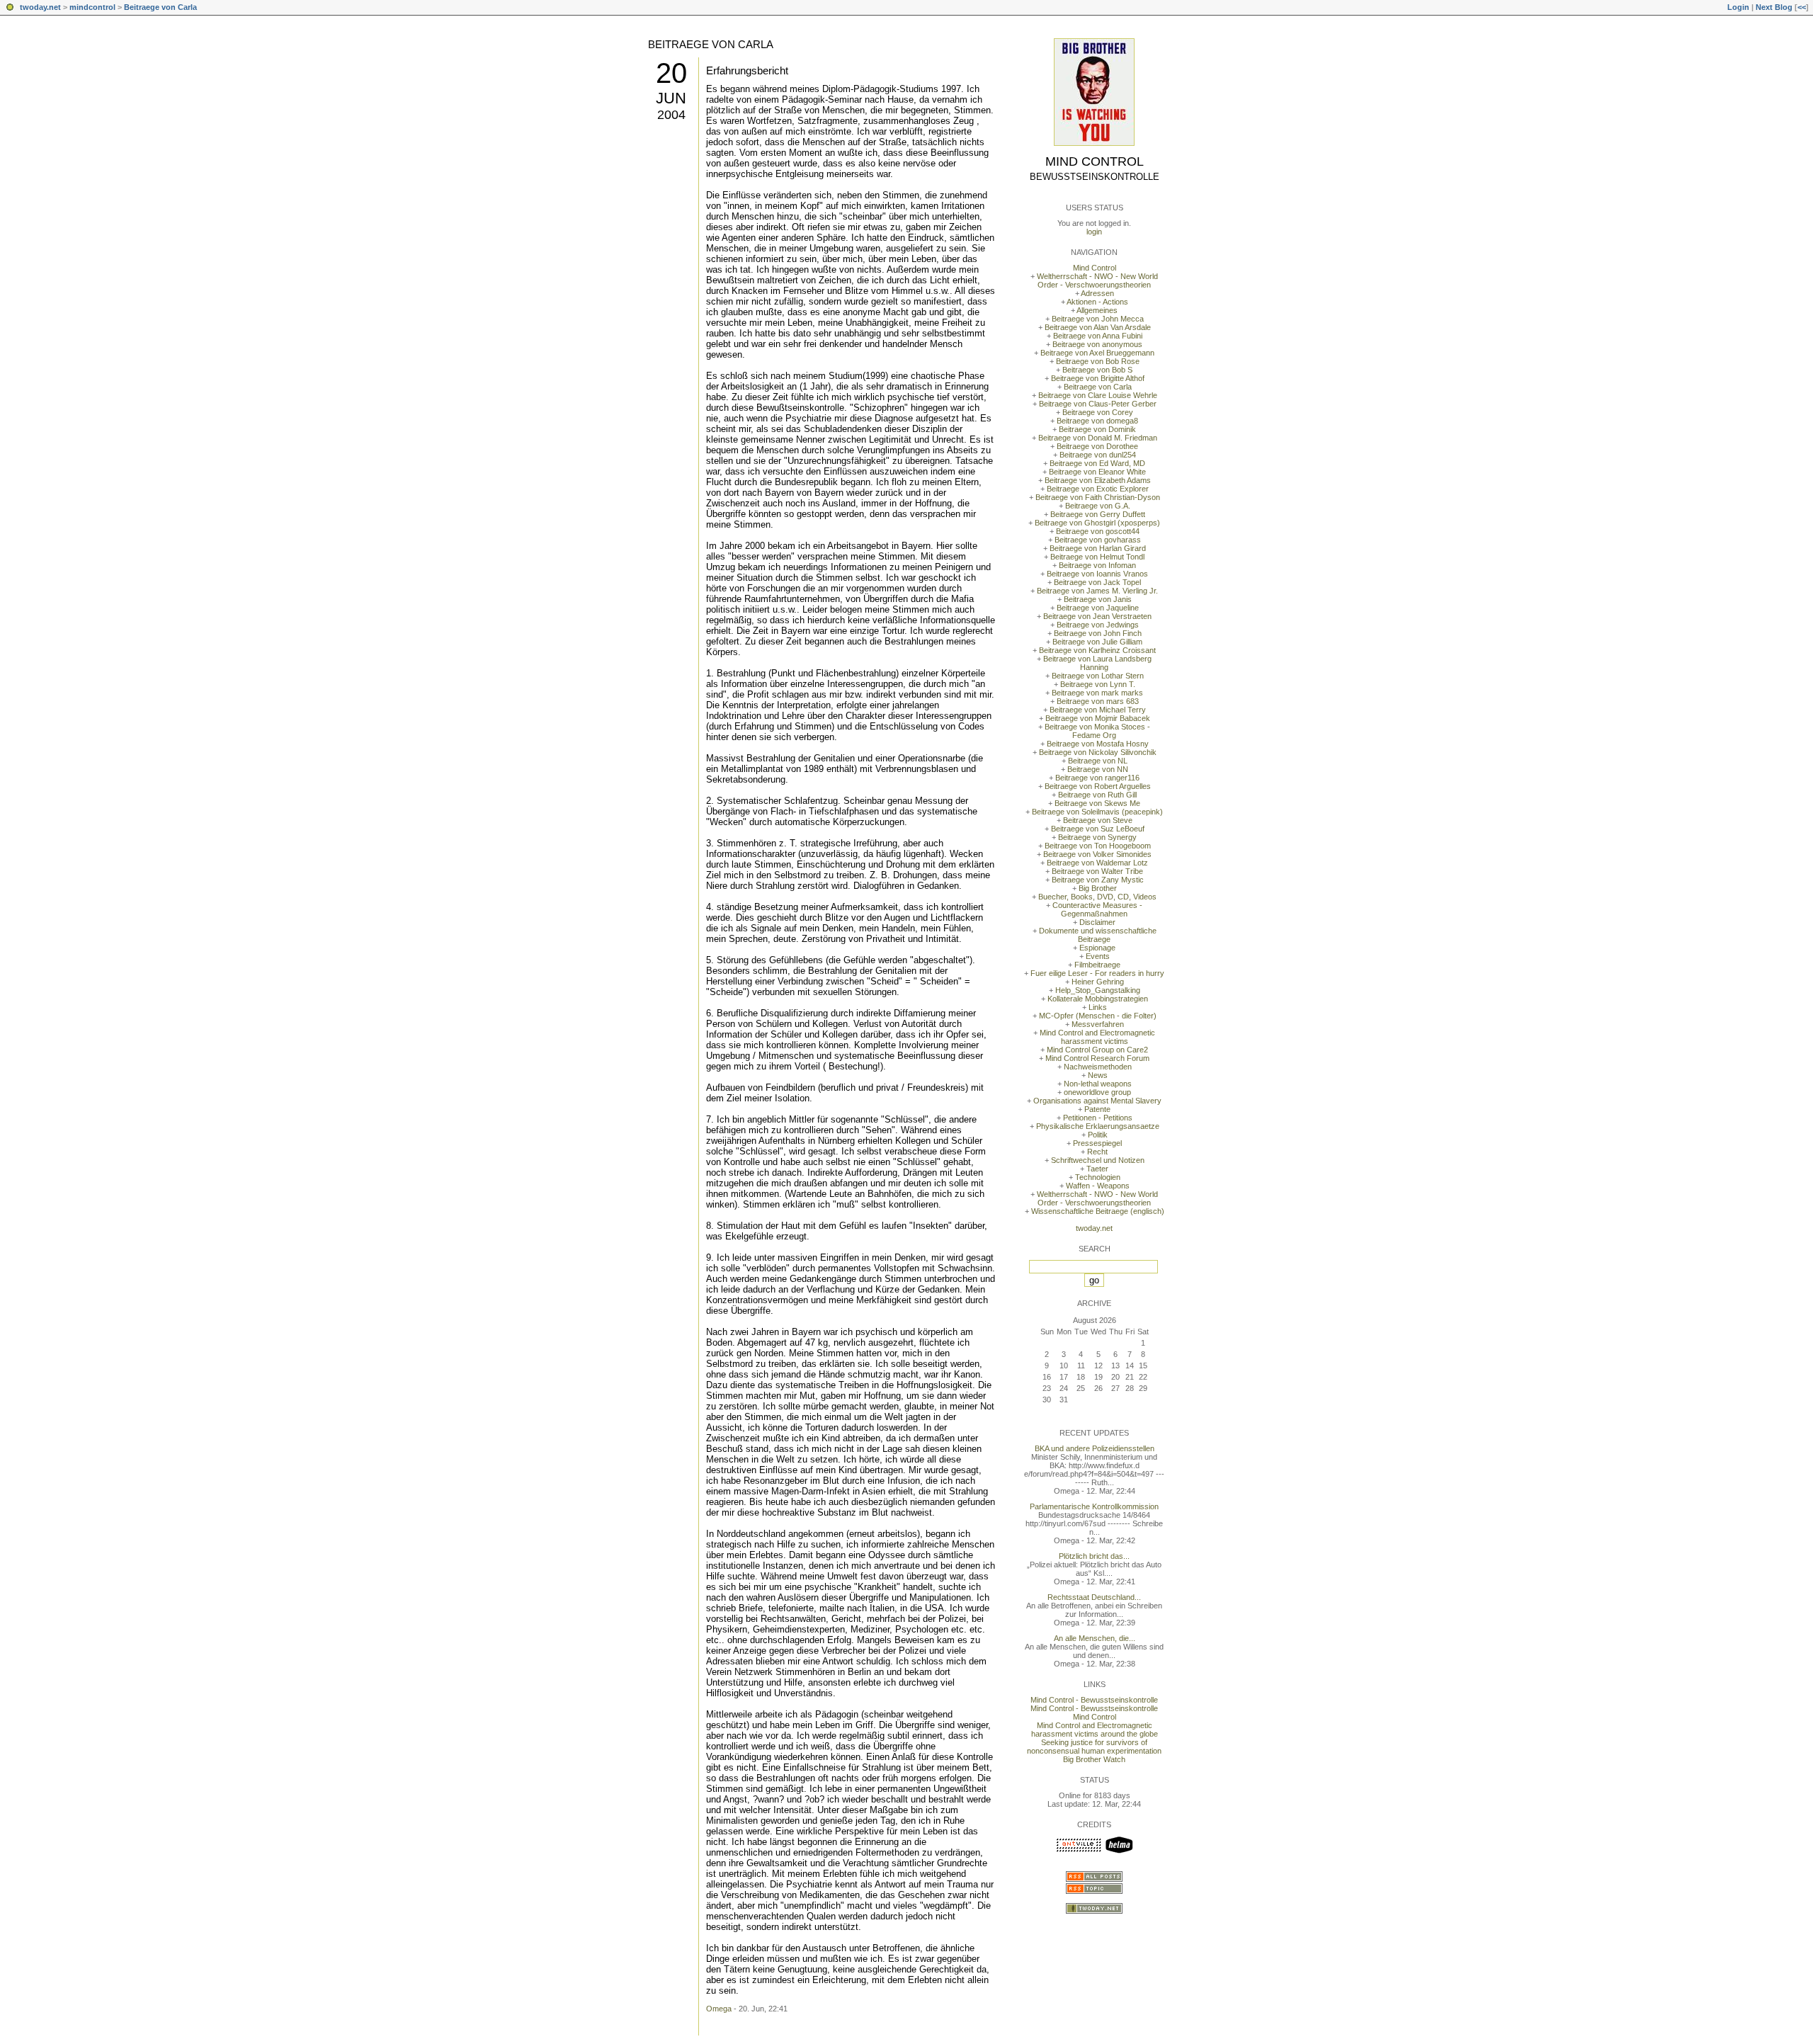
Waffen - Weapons (1098, 1186)
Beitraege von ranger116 (1097, 778)
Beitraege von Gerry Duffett (1098, 514)
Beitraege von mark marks (1097, 693)
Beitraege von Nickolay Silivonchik (1098, 752)
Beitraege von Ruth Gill (1097, 795)
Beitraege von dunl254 (1098, 455)
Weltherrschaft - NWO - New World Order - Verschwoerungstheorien (1097, 280)
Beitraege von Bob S (1097, 370)
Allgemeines (1097, 310)
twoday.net (40, 7)
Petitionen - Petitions (1098, 1118)
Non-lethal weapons (1098, 1084)
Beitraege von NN (1098, 769)
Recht (1097, 1152)
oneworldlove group (1097, 1092)
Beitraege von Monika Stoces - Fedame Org (1097, 731)
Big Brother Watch (1094, 1759)
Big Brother (1098, 888)
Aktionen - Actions (1097, 302)
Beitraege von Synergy (1097, 837)
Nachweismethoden (1098, 1067)
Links (1098, 1007)
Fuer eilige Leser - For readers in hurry (1097, 973)
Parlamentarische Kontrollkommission (1094, 1506)
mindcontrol (92, 7)
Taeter (1097, 1169)
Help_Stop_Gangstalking (1098, 990)
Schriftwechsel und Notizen (1098, 1160)
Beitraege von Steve (1098, 820)
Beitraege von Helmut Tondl (1097, 557)
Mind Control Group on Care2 (1097, 1050)
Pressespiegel (1097, 1143)
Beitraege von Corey (1098, 412)
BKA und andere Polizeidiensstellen (1095, 1448)
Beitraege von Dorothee (1097, 446)
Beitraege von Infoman (1097, 565)
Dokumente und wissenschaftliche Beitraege (1098, 935)
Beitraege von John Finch (1098, 633)
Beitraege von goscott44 (1098, 531)
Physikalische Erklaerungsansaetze (1098, 1126)
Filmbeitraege (1097, 965)
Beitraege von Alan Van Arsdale (1098, 327)
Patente (1097, 1109)
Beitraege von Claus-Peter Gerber (1098, 404)
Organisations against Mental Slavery (1097, 1101)
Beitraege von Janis (1098, 599)
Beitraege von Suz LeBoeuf (1098, 829)
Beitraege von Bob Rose (1098, 361)
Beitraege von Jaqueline (1098, 608)
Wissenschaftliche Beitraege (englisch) (1098, 1211)
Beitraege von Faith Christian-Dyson (1098, 497)
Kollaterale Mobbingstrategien (1098, 999)
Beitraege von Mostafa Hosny (1098, 744)
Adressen (1097, 293)
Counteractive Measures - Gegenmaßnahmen (1097, 909)
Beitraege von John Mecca (1098, 319)
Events (1098, 956)
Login (1738, 7)
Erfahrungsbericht (747, 70)
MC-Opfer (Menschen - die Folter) (1098, 1016)
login (1094, 232)
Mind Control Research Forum (1097, 1058)
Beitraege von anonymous (1097, 344)
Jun (671, 98)
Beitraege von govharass (1098, 540)
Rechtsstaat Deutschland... (1094, 1597)
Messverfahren (1098, 1024)
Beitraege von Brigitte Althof (1098, 378)
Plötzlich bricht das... (1094, 1556)
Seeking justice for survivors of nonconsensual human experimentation (1094, 1747)
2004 (671, 115)
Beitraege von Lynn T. (1098, 684)
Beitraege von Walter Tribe (1097, 871)
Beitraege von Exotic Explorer (1098, 489)
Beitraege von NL (1098, 761)
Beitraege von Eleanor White (1097, 472)
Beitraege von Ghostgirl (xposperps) (1097, 523)
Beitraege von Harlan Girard (1098, 548)
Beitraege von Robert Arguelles (1098, 786)
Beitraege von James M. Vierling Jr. (1097, 591)
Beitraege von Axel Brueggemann (1097, 353)
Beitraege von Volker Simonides (1097, 854)
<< (1802, 7)
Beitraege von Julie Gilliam (1097, 642)
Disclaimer (1097, 922)
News (1098, 1075)
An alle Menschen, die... (1095, 1638)
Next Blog (1774, 7)
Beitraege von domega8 (1097, 421)
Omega (719, 2009)
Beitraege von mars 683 (1098, 701)
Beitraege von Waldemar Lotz (1097, 863)
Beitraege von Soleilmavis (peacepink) (1097, 812)
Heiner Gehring (1098, 982)
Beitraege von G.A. (1098, 506)
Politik (1098, 1135)
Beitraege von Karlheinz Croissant (1097, 650)
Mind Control (1095, 161)
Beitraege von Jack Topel (1097, 582)
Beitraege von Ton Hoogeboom (1098, 846)
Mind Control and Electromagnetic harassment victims (1097, 1037)
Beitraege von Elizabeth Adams (1098, 480)
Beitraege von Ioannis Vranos (1097, 574)
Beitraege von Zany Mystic (1098, 880)
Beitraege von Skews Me (1097, 803)
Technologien (1098, 1177)
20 (671, 73)
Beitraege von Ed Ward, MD (1097, 463)
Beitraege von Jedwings (1098, 625)
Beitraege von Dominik (1097, 429)
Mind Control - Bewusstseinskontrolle (1094, 1700)
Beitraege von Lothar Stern (1098, 676)
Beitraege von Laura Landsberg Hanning (1097, 663)
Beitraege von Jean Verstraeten (1097, 616)
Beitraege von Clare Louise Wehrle (1098, 395)
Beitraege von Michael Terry (1098, 710)
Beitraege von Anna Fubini (1098, 336)
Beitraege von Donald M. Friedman (1098, 438)
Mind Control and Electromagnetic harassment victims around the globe (1095, 1730)
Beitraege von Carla (160, 7)
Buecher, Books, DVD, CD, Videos (1097, 897)
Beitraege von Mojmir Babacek (1098, 718)
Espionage (1097, 948)
